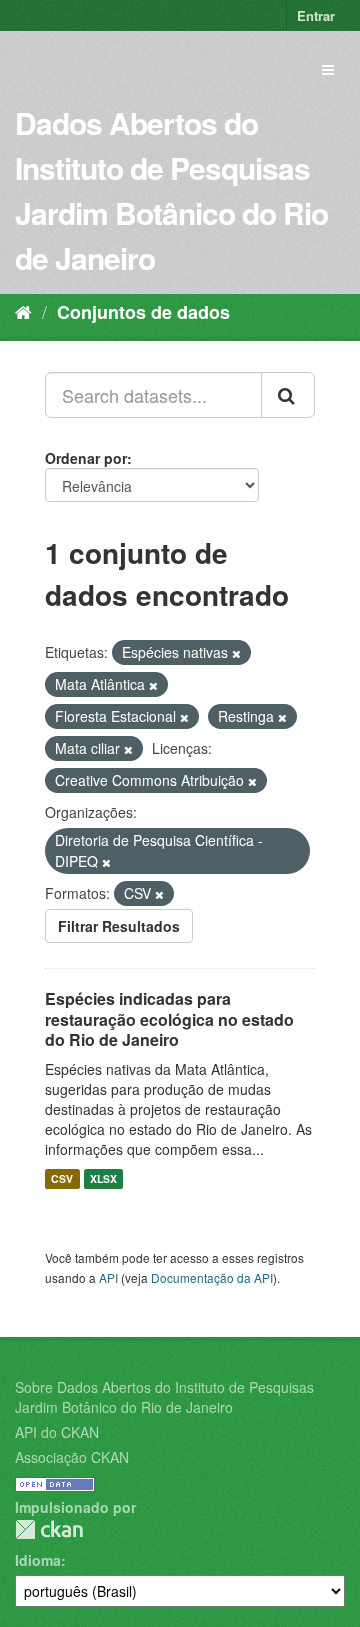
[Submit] (288, 395)
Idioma (38, 1560)
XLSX (103, 1178)
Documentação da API (212, 1277)
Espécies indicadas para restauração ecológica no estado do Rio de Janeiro (169, 1019)
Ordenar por (86, 458)
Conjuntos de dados (143, 312)
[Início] (23, 311)
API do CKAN (57, 1432)
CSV (62, 1178)
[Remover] (236, 653)
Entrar (316, 15)
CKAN (49, 1529)
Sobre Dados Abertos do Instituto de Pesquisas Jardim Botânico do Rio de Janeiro (164, 1397)
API (108, 1277)
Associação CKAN (72, 1457)
